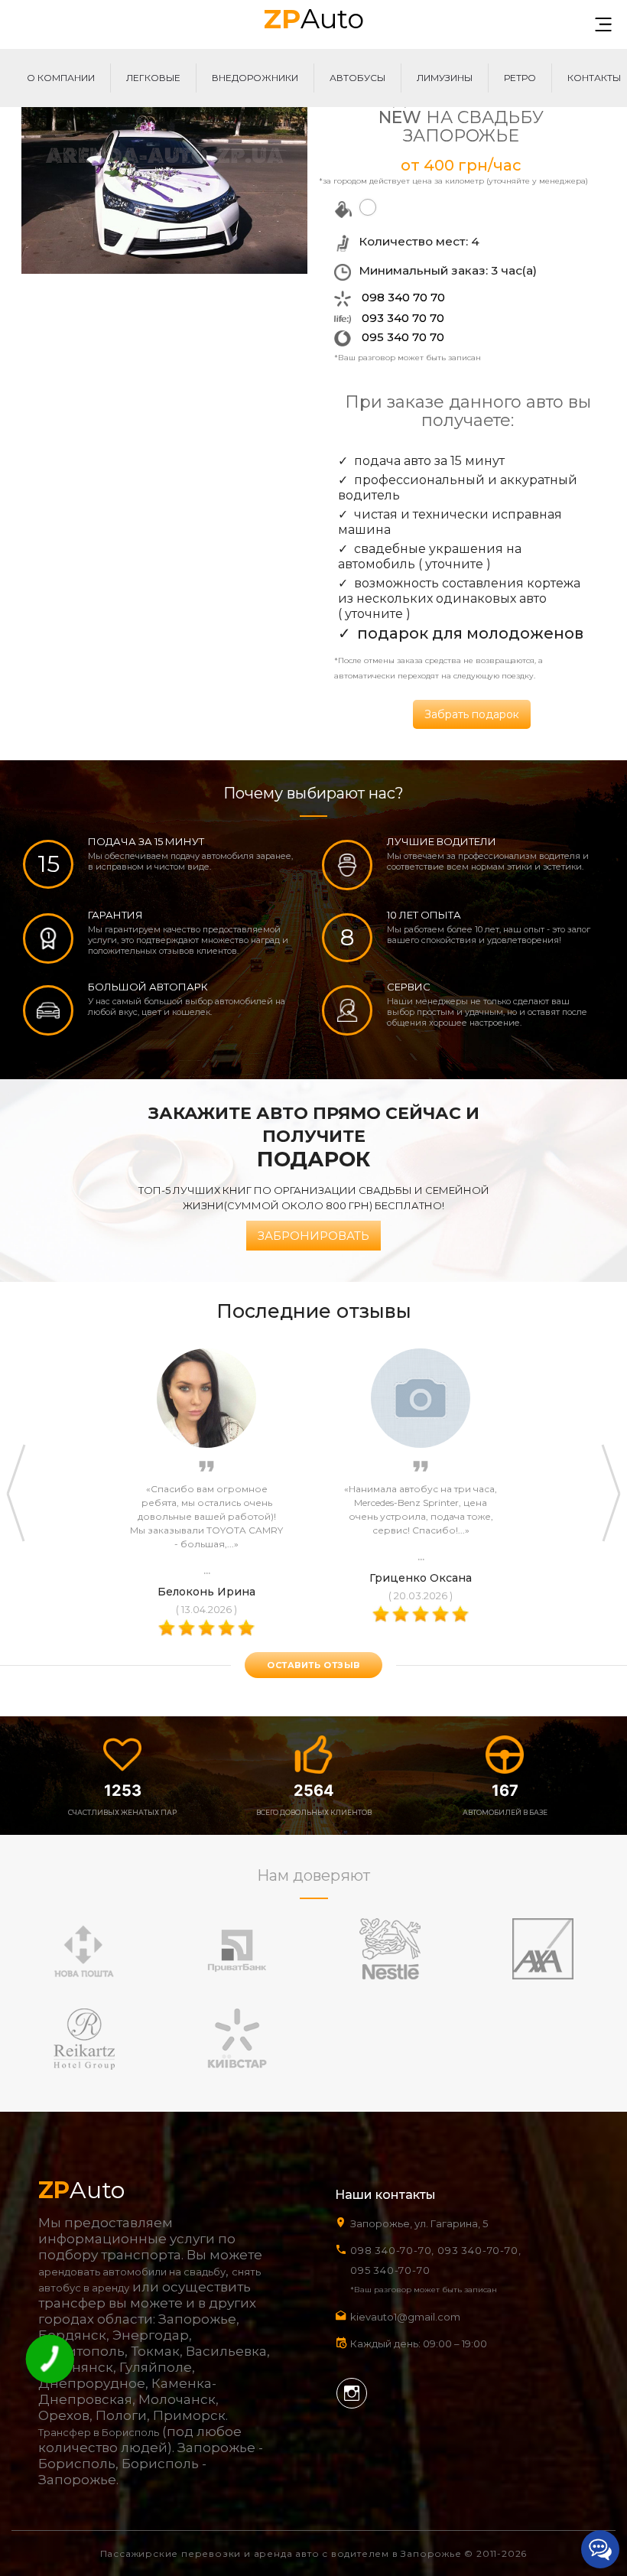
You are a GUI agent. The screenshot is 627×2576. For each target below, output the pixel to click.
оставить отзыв (313, 1665)
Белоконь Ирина (206, 1592)
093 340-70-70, (482, 2250)
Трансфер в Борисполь (99, 2432)
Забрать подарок (472, 714)
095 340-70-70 (390, 2270)
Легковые (153, 78)
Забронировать (313, 1236)
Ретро (520, 78)
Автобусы (357, 78)
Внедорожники (255, 78)
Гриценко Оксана (421, 1578)
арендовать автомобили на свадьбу (132, 2272)
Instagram (352, 2393)
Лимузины (445, 78)
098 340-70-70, (392, 2250)
